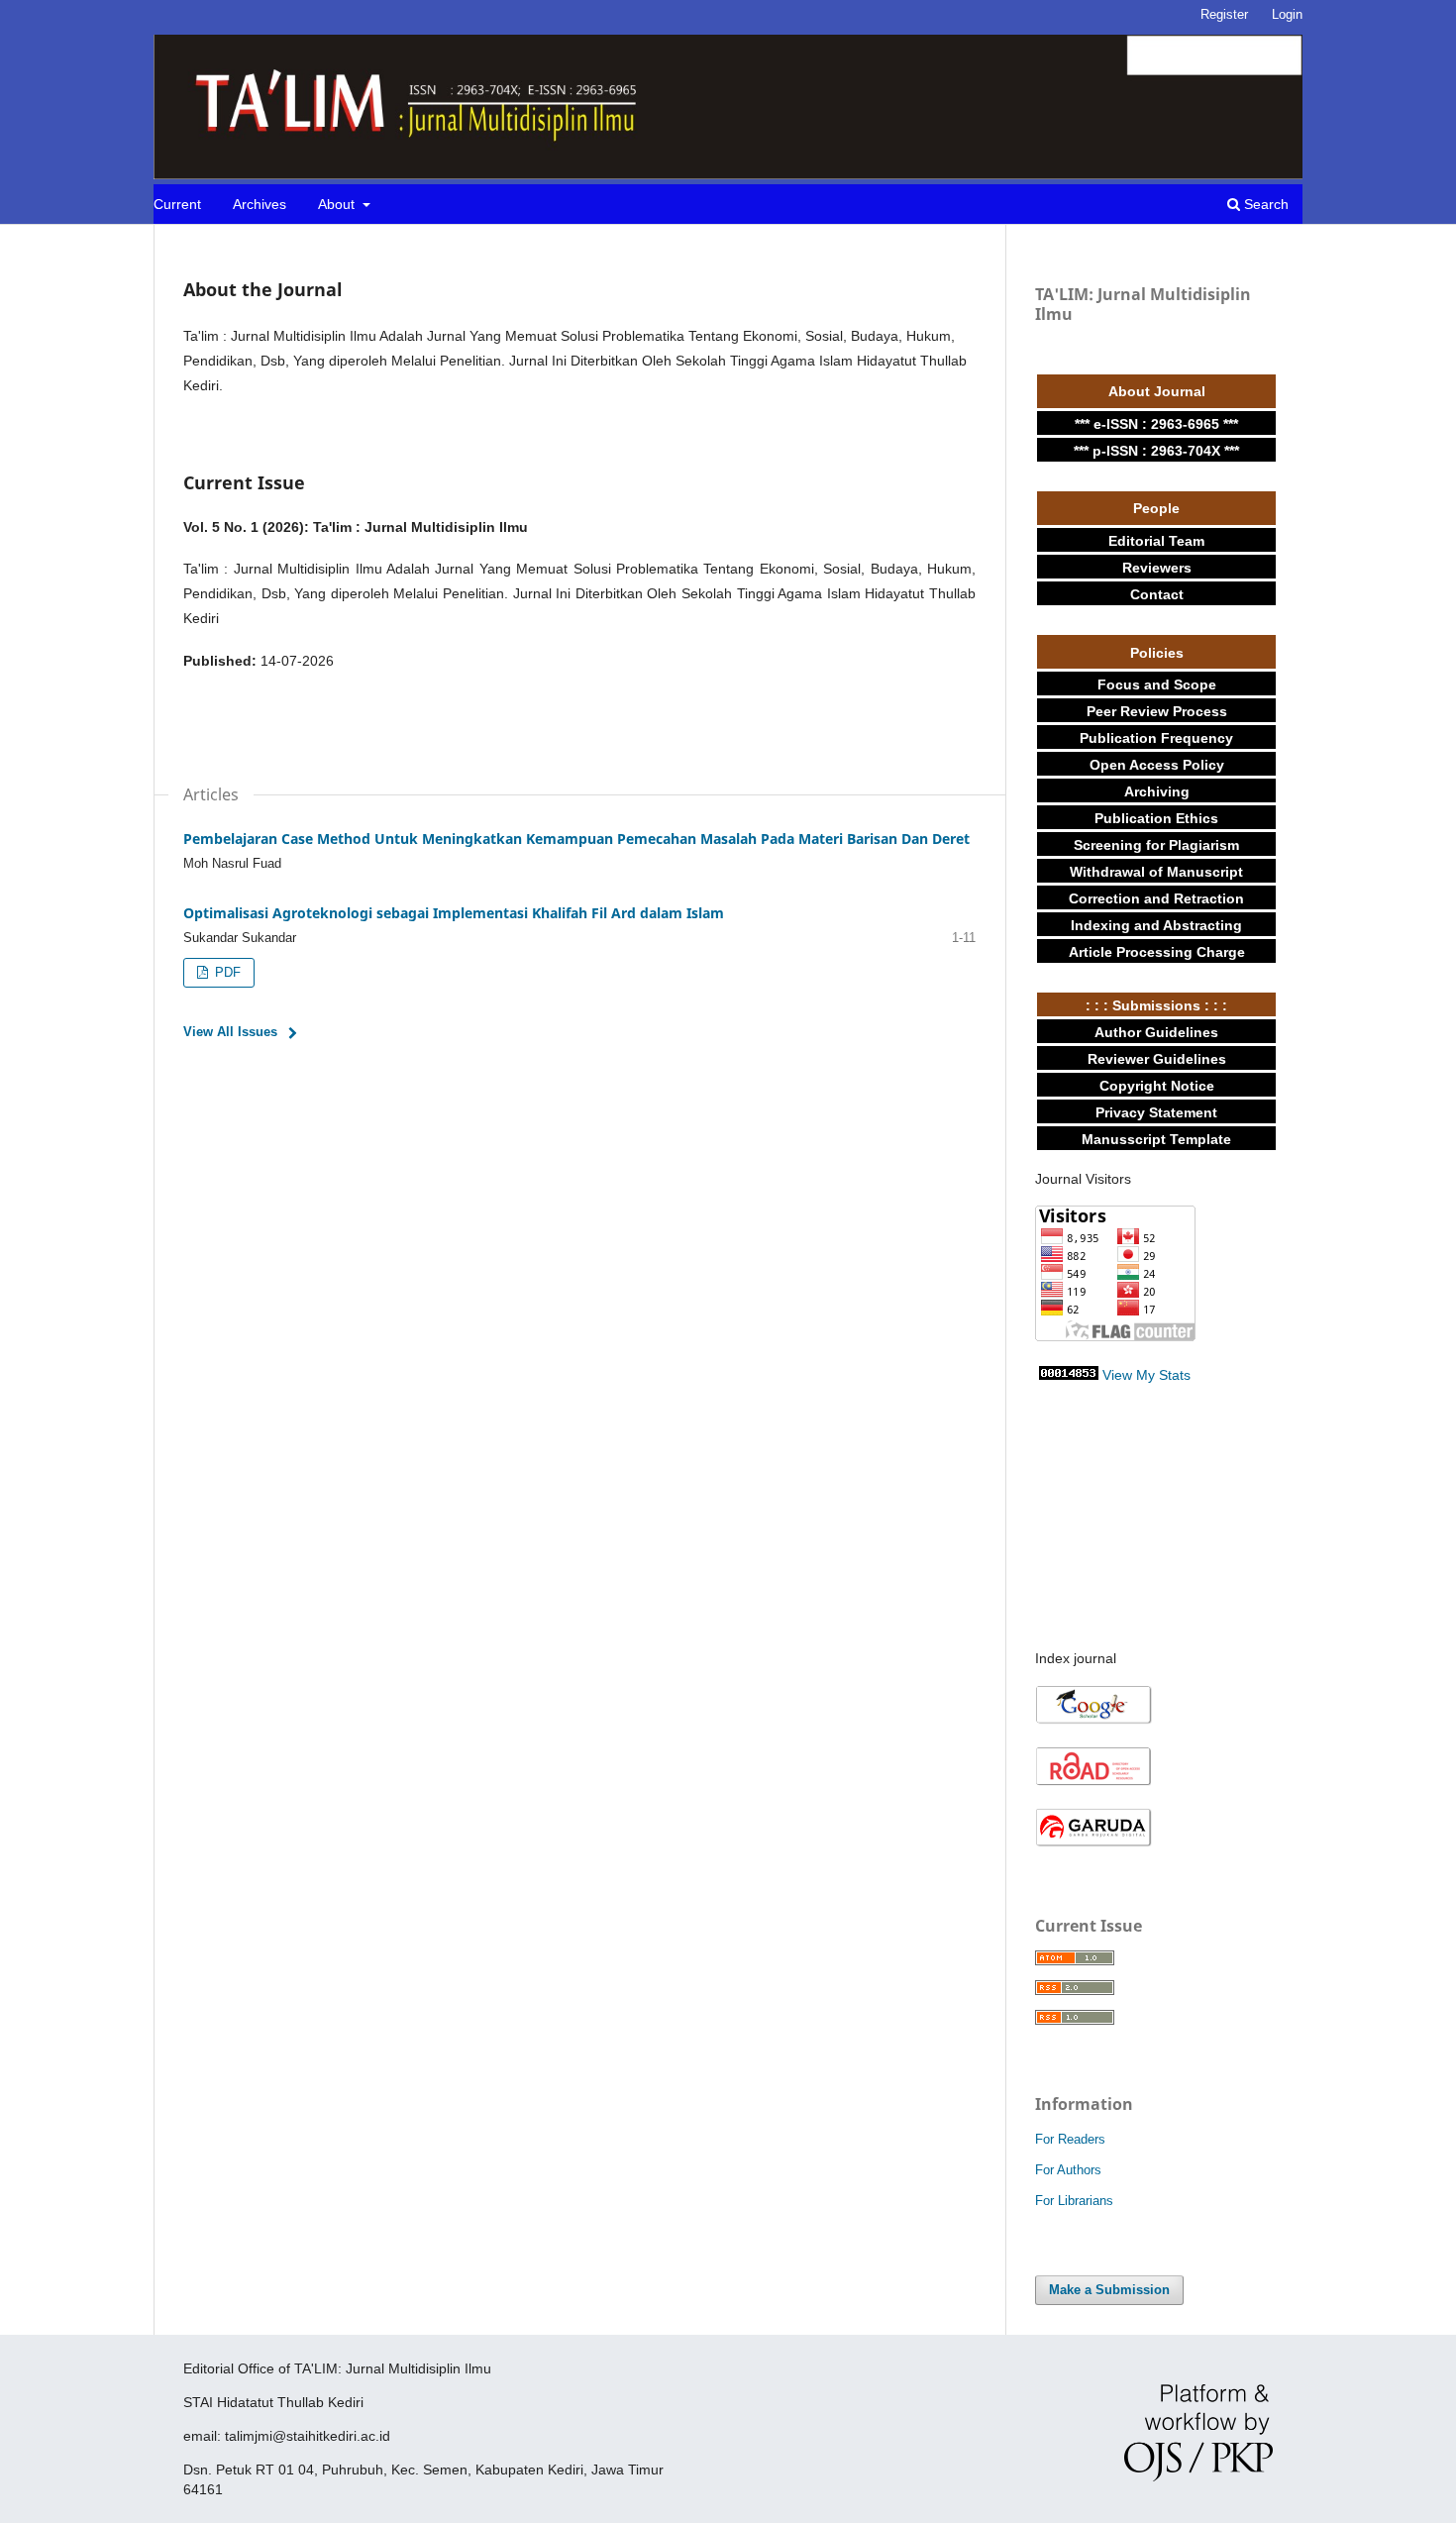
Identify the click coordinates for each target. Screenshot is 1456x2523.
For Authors (1068, 2170)
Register (1224, 14)
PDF (226, 972)
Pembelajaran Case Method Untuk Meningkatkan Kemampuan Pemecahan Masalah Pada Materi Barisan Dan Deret (576, 839)
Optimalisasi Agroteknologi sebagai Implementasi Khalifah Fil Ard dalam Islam (454, 913)
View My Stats (1146, 1375)
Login (1287, 14)
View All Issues (230, 1032)
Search (1264, 204)
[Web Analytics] (1069, 1375)
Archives (260, 204)
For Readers (1070, 2139)
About (338, 204)
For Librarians (1074, 2201)
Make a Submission (1109, 2290)
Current (177, 204)
